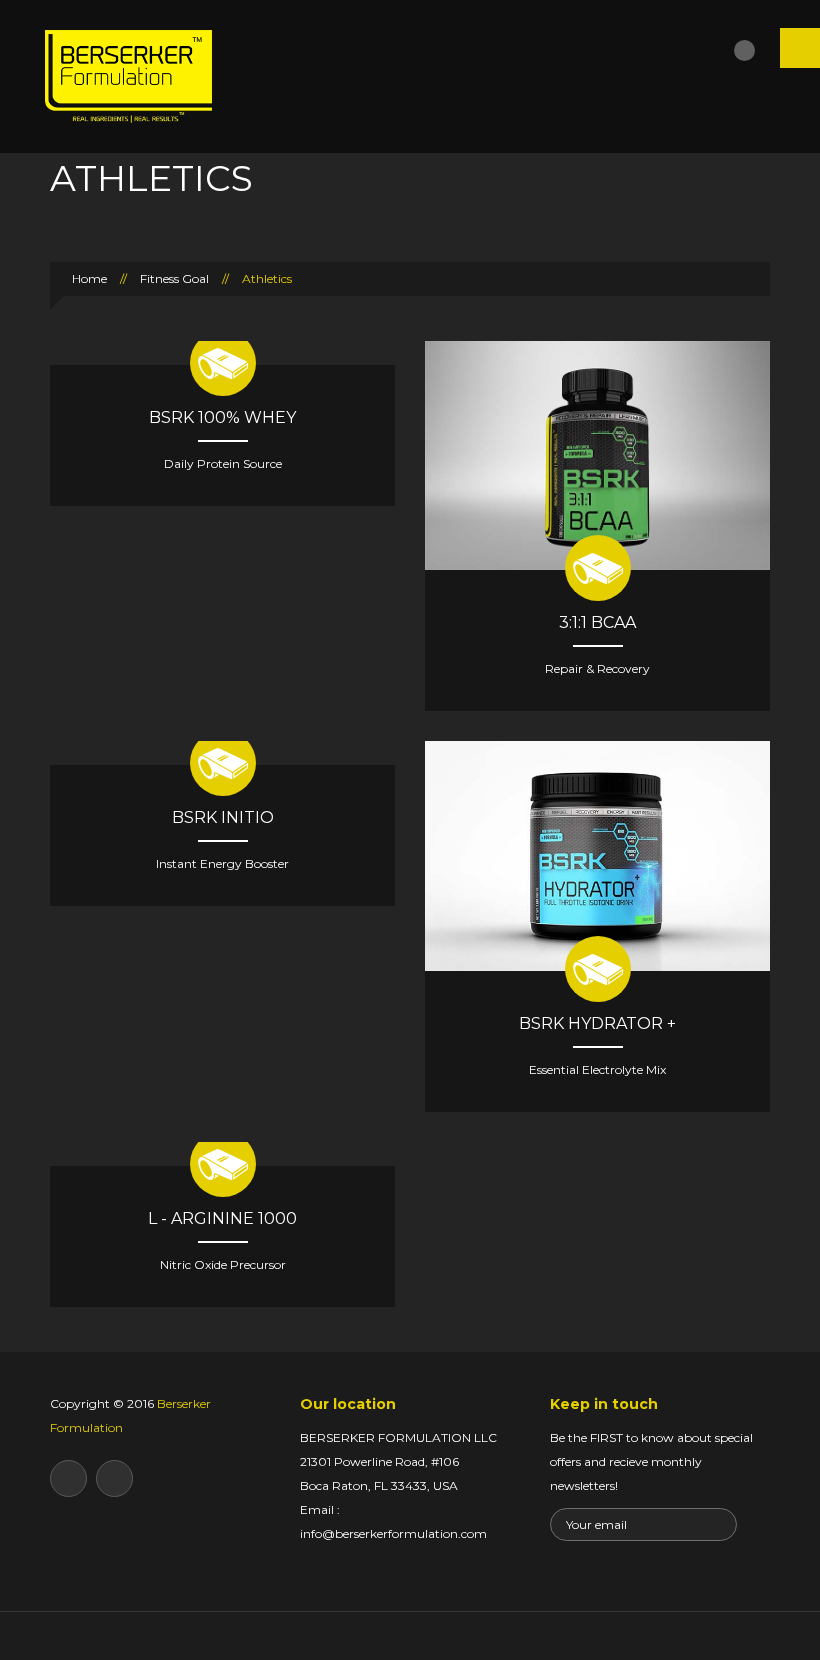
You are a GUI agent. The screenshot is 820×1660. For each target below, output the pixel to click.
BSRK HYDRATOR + (597, 1023)
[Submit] (720, 1524)
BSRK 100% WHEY (222, 417)
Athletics (267, 278)
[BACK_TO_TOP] (410, 1635)
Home (88, 278)
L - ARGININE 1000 (222, 1218)
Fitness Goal (174, 278)
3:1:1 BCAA (597, 622)
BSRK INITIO (223, 817)
